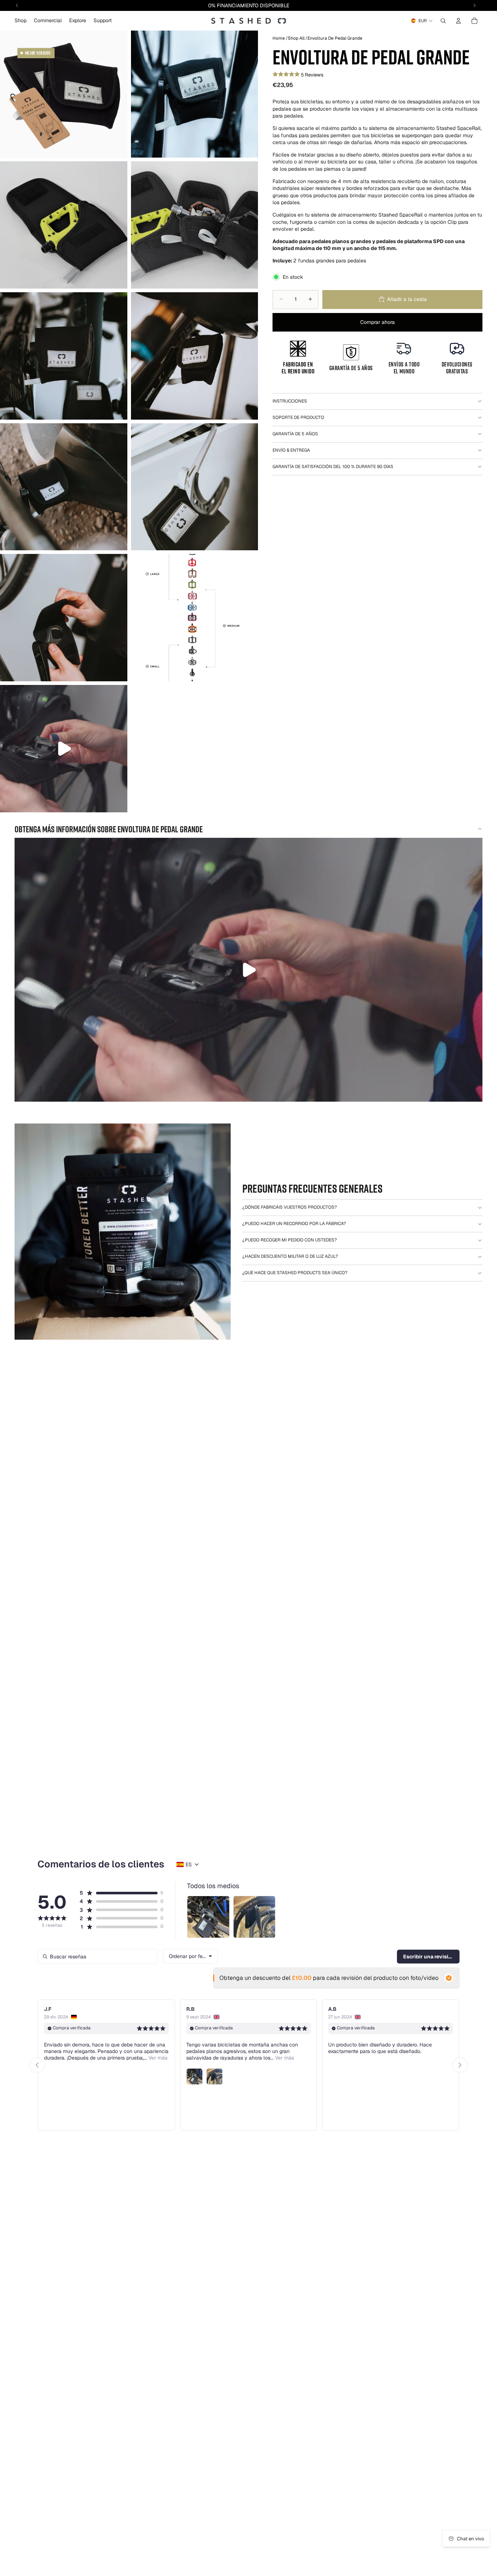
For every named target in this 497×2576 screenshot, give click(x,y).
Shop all (296, 38)
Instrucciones (290, 401)
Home (279, 38)
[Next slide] (460, 2065)
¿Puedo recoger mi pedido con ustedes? (290, 1240)
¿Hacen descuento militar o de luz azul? (290, 1256)
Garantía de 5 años (295, 434)
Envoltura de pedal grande (335, 38)
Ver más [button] (142, 2058)
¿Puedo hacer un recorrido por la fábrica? (294, 1224)
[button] (118, 1893)
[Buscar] (443, 21)
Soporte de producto (298, 417)
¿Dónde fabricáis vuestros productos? (290, 1207)
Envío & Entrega (291, 450)
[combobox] (190, 1956)
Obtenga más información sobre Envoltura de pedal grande (109, 829)
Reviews (314, 74)
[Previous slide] (37, 2065)
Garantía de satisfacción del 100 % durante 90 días (333, 467)
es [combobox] (189, 1864)
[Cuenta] (458, 21)
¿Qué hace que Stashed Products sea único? (295, 1273)
